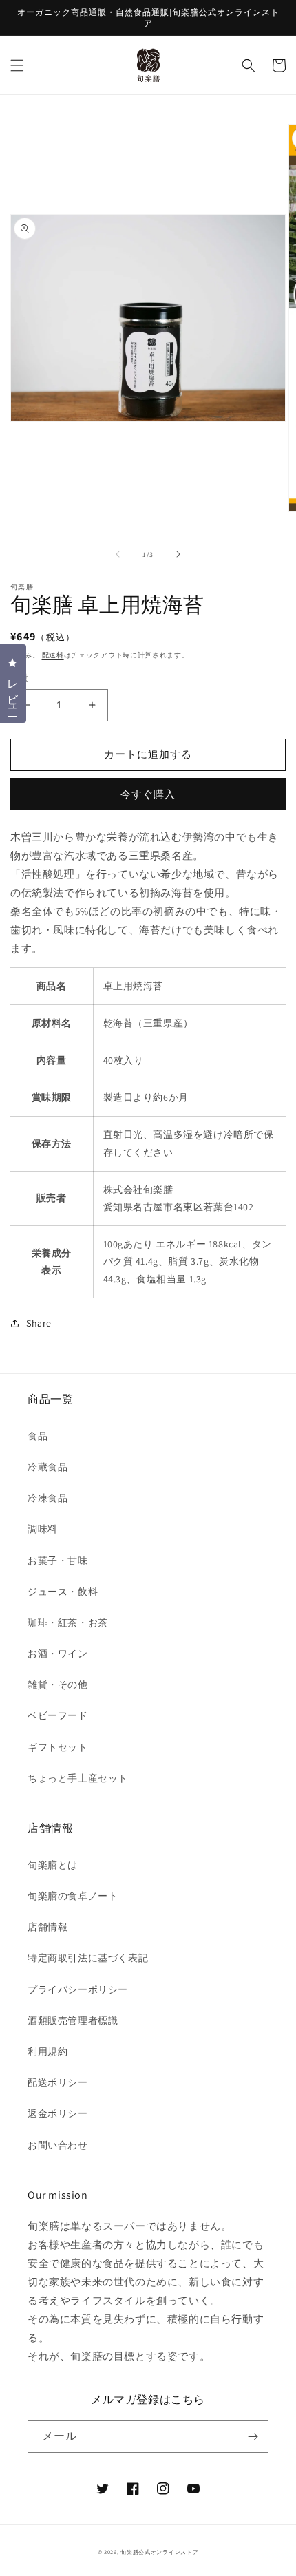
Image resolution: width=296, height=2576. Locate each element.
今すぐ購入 (148, 794)
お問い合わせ (58, 2145)
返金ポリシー (58, 2113)
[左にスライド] (118, 554)
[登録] (253, 2437)
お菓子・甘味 (58, 1561)
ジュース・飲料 (63, 1592)
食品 (38, 1436)
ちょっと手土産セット (78, 1778)
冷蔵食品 (47, 1467)
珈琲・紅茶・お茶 (68, 1623)
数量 (20, 678)
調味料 (43, 1529)
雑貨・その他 (58, 1685)
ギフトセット (58, 1747)
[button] (17, 65)
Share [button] (39, 1323)
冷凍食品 (47, 1498)
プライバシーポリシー (78, 1989)
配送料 (53, 655)
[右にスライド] (178, 554)
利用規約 (47, 2051)
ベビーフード (58, 1715)
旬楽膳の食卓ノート (73, 1896)
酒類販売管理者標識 (73, 2020)
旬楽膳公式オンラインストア (159, 2552)
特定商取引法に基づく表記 (88, 1958)
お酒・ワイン (58, 1654)
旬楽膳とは (53, 1865)
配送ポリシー (58, 2082)
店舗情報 (47, 1927)
